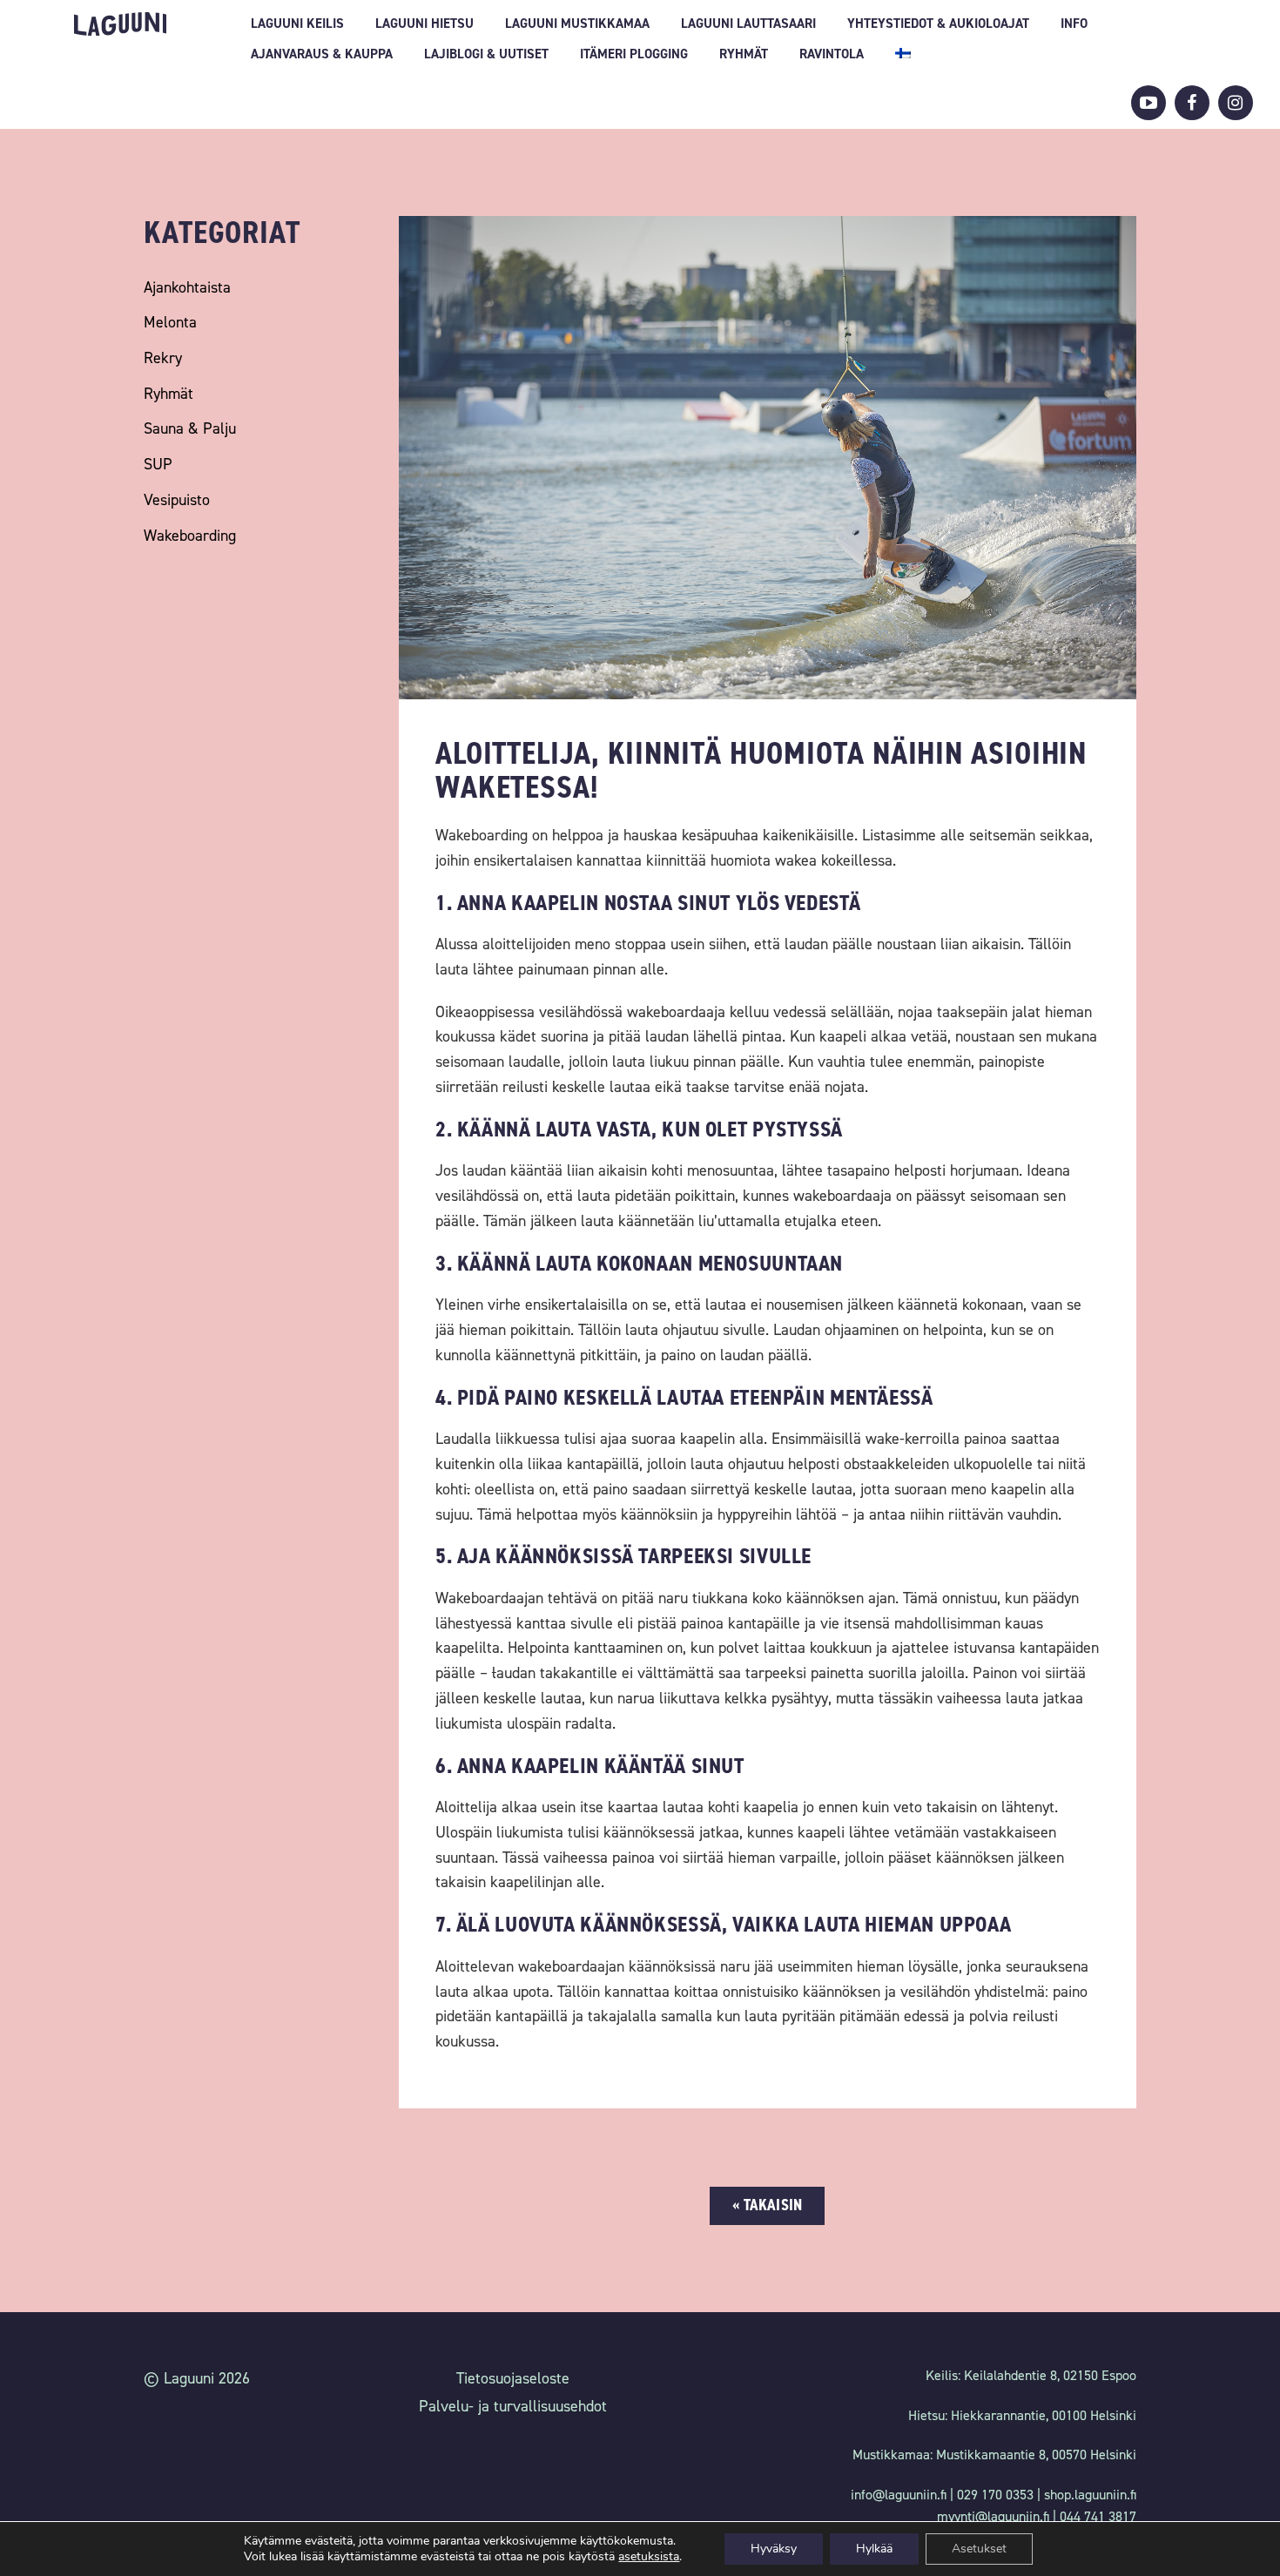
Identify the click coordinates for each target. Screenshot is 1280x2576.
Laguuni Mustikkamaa (577, 24)
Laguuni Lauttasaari (748, 24)
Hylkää (874, 2549)
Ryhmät (744, 54)
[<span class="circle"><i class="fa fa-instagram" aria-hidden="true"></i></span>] (1236, 103)
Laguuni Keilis (297, 24)
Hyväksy (774, 2549)
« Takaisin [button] (767, 2205)
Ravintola (832, 54)
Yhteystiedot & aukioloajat (938, 24)
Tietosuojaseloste (513, 2378)
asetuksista (649, 2557)
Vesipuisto (177, 500)
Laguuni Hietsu (424, 24)
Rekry (163, 358)
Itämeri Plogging (634, 54)
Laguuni (120, 24)
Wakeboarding (190, 536)
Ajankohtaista (187, 287)
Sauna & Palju (190, 428)
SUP (158, 464)
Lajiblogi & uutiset (486, 54)
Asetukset (979, 2549)
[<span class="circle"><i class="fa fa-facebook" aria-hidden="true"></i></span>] (1192, 103)
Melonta (170, 322)
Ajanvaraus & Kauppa (322, 54)
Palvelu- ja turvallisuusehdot (513, 2406)
